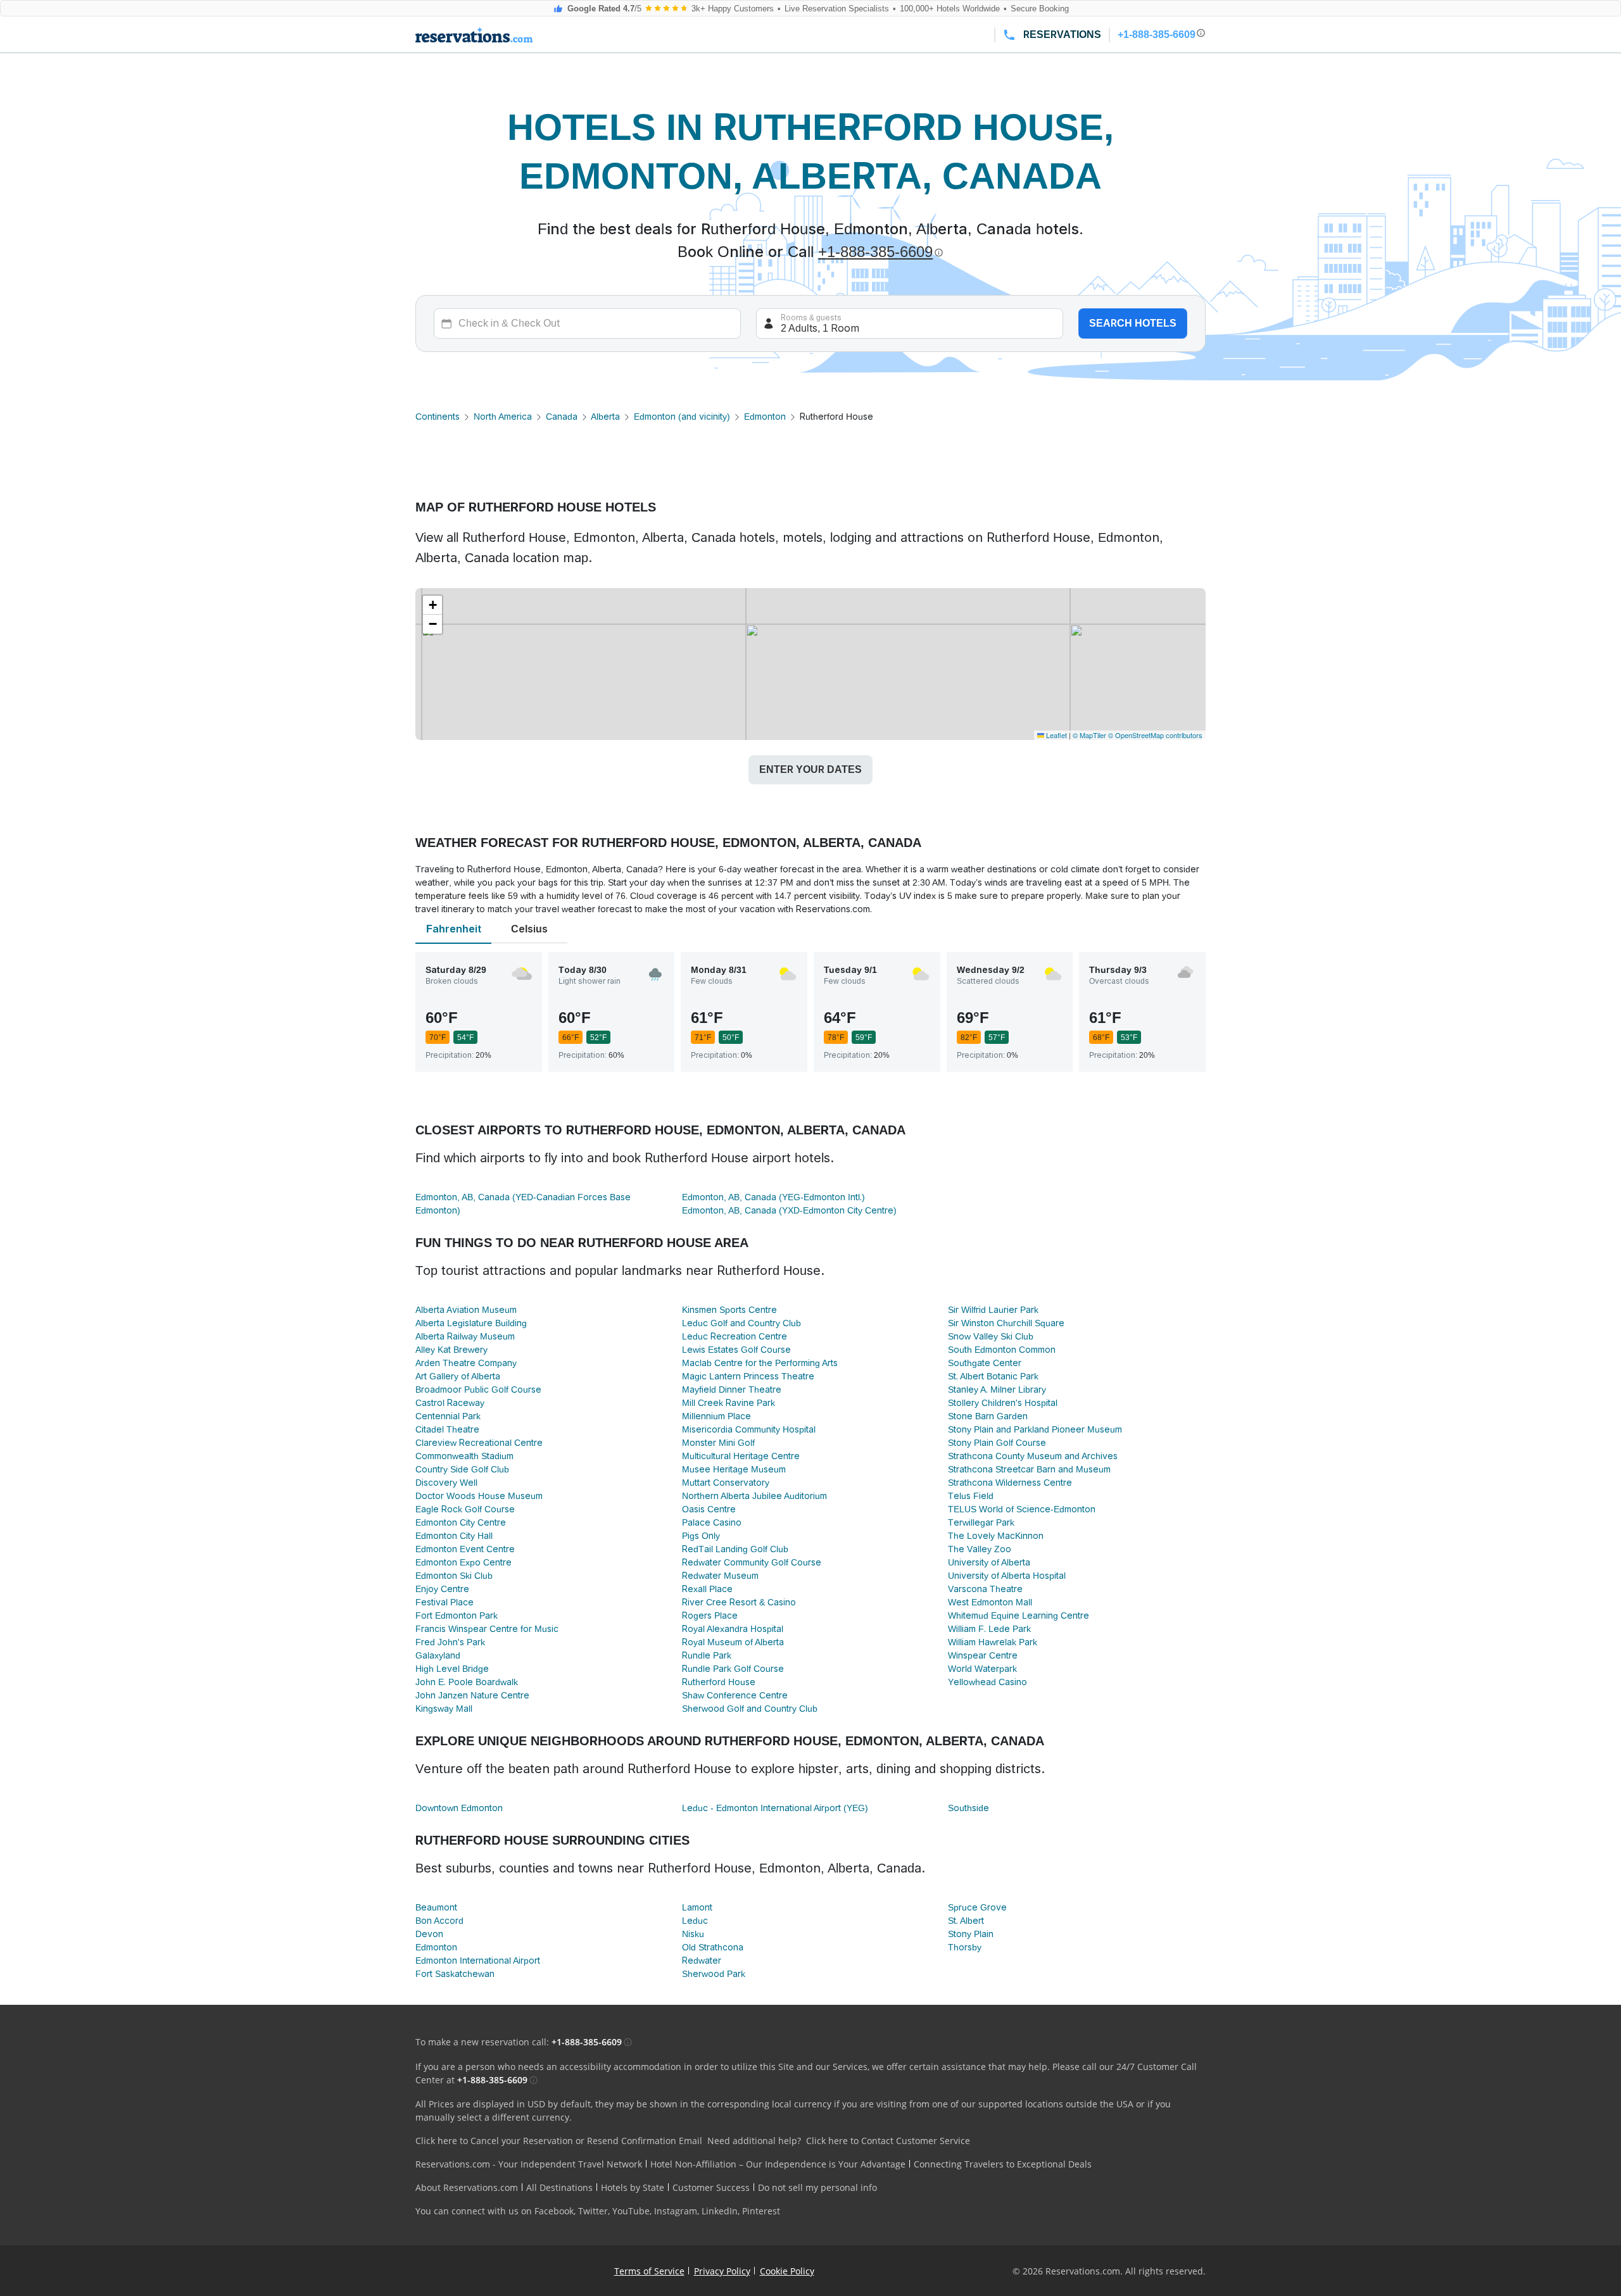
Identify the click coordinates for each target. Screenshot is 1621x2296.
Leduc (695, 1921)
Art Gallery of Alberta (458, 1376)
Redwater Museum (720, 1576)
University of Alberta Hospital (1007, 1576)
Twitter (593, 2211)
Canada (562, 417)
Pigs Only (701, 1536)
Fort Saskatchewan (455, 1974)
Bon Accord (439, 1921)
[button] (432, 605)
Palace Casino (712, 1522)
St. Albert (966, 1921)
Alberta (605, 417)
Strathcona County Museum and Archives (1033, 1456)
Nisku (693, 1934)
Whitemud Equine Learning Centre (1019, 1615)
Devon (429, 1934)
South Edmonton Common (1002, 1350)
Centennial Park (448, 1416)
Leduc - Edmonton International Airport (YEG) (775, 1808)
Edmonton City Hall (454, 1536)
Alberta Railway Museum (465, 1336)
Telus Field (971, 1496)
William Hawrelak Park (993, 1642)
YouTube (631, 2211)
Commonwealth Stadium (464, 1456)
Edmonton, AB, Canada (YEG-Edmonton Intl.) (773, 1197)
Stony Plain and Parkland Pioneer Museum (1035, 1429)
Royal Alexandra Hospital (733, 1629)
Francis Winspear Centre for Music (487, 1629)
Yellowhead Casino (987, 1682)
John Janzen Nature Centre (472, 1695)
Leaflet (1056, 735)
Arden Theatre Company (466, 1363)
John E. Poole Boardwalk (467, 1682)
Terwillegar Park (981, 1522)
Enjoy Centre (442, 1589)
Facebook (554, 2211)
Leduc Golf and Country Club (741, 1323)
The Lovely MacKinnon (996, 1536)
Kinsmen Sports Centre (729, 1310)
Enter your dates (810, 769)
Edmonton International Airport (478, 1960)
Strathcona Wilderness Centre (1010, 1483)
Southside (968, 1808)
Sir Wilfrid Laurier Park (993, 1310)
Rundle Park (707, 1655)
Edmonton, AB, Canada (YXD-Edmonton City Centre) (789, 1210)
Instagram (676, 2211)
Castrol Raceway (450, 1403)
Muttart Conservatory (726, 1483)
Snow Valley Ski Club (991, 1336)
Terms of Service (649, 2271)
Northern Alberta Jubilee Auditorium (754, 1496)
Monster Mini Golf (718, 1443)
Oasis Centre (709, 1509)
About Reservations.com (467, 2187)
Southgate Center (985, 1363)
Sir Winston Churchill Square (1006, 1323)
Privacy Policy (722, 2271)
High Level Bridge (452, 1669)
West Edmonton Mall (990, 1602)
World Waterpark (982, 1669)
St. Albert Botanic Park (993, 1376)
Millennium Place (716, 1416)
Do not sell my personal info (817, 2187)
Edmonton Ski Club (454, 1576)
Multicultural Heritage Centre (741, 1456)
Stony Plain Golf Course (997, 1443)
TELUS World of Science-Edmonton (1022, 1509)
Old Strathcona (713, 1947)
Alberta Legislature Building (471, 1323)
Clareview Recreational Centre (479, 1443)
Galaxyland (438, 1655)
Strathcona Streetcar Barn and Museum (1029, 1469)
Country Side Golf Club (462, 1469)
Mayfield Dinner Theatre (732, 1390)
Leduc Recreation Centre (735, 1336)
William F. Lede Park (989, 1629)
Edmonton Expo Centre (464, 1562)
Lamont (697, 1907)
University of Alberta (989, 1562)
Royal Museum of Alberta (733, 1642)
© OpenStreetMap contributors (1155, 735)
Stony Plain (971, 1934)
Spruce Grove (977, 1907)
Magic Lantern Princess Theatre (748, 1376)
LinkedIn (720, 2211)
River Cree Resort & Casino (739, 1602)
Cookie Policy (787, 2271)
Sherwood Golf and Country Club (750, 1709)
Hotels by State (633, 2187)
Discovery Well (446, 1483)
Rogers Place (710, 1615)
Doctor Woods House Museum (479, 1496)
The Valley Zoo (980, 1549)
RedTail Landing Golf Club (735, 1549)
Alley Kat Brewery (451, 1350)
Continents (438, 417)
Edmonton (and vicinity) (682, 417)
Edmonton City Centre (461, 1522)
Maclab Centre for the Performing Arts (760, 1363)
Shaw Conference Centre (735, 1695)
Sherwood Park (714, 1974)
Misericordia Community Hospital (749, 1429)
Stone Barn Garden (988, 1416)
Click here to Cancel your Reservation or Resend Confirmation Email (559, 2141)
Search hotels (1133, 323)
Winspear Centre (983, 1655)
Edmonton (765, 417)
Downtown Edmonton (459, 1808)
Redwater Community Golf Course (752, 1562)
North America (503, 417)
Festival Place (445, 1602)
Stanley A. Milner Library (997, 1390)
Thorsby (965, 1947)
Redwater (702, 1960)
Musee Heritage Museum (734, 1469)
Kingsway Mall (444, 1709)
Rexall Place (707, 1589)
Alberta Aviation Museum (466, 1310)
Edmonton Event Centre (465, 1549)
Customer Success (711, 2187)
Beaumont (436, 1907)
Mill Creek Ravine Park (729, 1403)
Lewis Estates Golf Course (736, 1350)
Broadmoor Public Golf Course (478, 1390)
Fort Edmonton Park (457, 1615)
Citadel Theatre (447, 1429)
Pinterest (761, 2211)
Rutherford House (719, 1682)
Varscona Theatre (985, 1589)
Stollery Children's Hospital (1003, 1403)
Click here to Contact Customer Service (888, 2141)
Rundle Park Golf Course (733, 1669)
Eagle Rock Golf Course (465, 1509)
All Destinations (559, 2187)
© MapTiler (1089, 735)
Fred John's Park (450, 1642)
